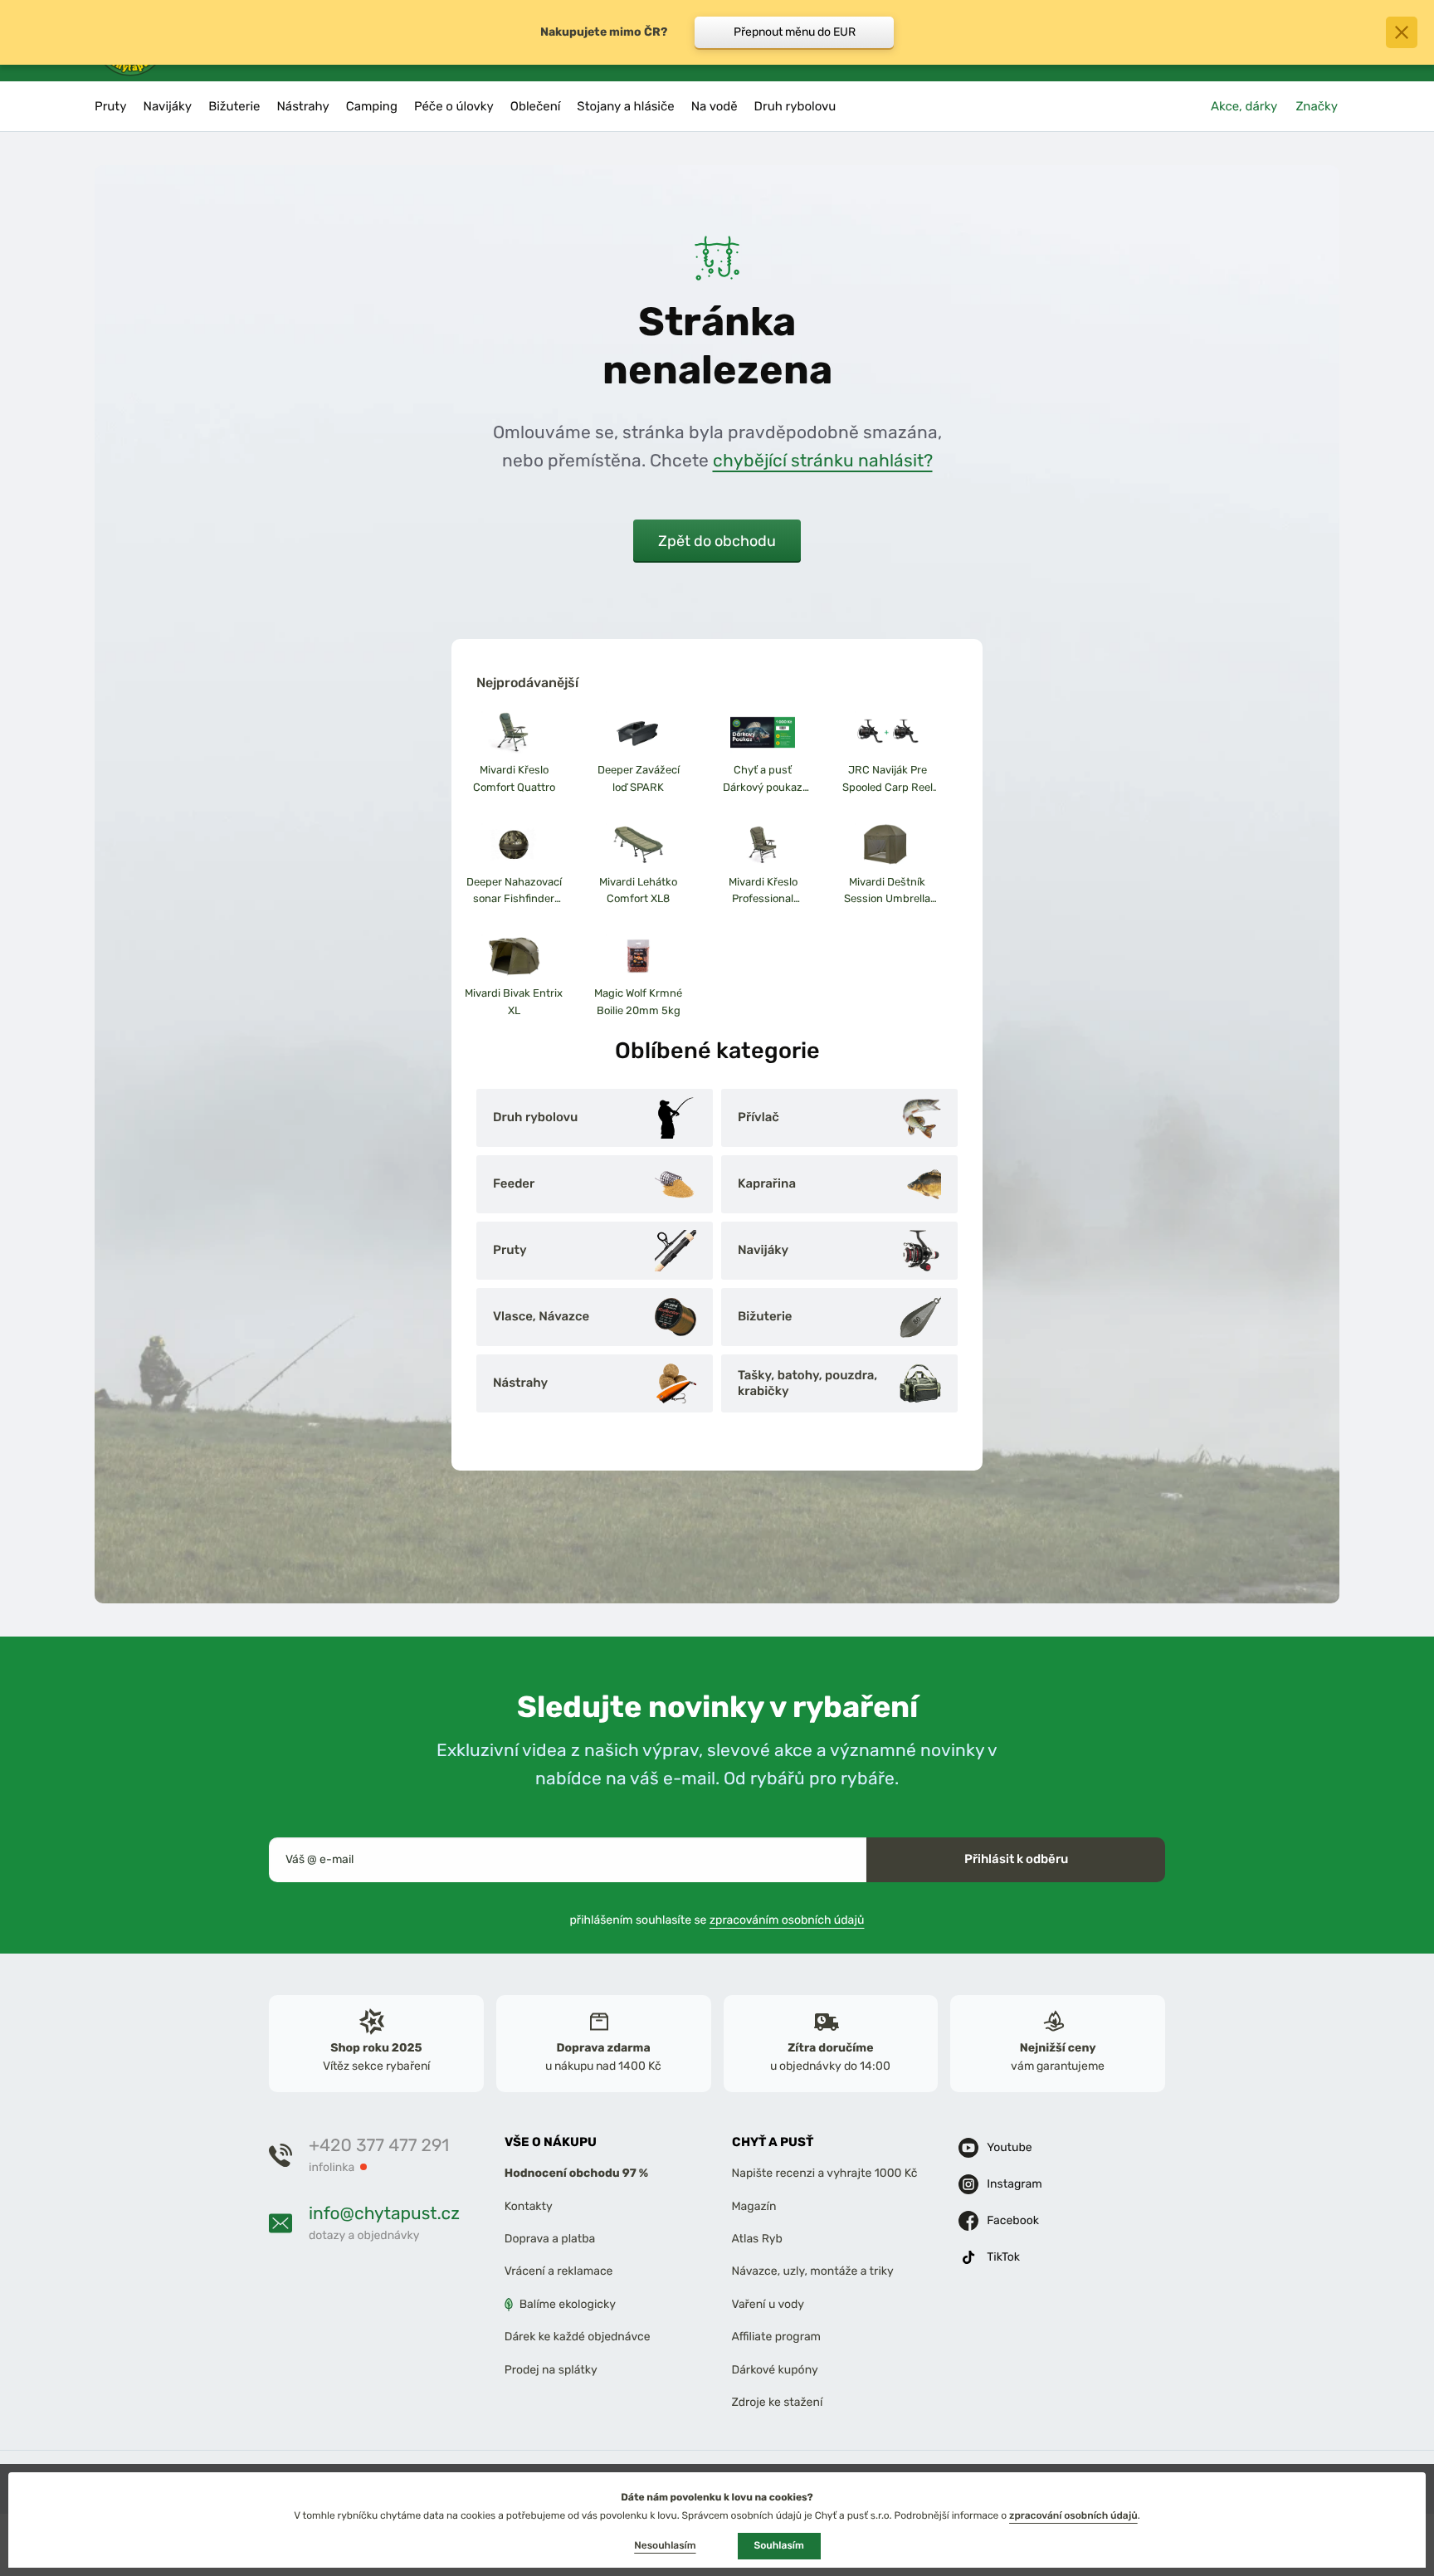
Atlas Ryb (757, 2239)
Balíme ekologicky (568, 2304)
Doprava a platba (550, 2239)
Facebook (1013, 2220)
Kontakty (529, 2206)
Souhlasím (779, 2545)
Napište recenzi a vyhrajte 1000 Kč (825, 2174)
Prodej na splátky (551, 2370)
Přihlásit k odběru (1016, 1859)
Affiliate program (777, 2337)
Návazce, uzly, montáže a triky (813, 2272)
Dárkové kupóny (775, 2370)
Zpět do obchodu (717, 541)
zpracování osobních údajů (1073, 2515)
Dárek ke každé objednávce (578, 2337)
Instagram (1014, 2184)
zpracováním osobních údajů (787, 1920)
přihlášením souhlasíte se (717, 1920)
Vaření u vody (768, 2304)
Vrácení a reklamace (559, 2272)
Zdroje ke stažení (778, 2402)
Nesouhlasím (665, 2545)
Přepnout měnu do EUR (795, 32)
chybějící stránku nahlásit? (823, 460)
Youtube (1009, 2147)
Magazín (754, 2206)
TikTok (1003, 2257)
